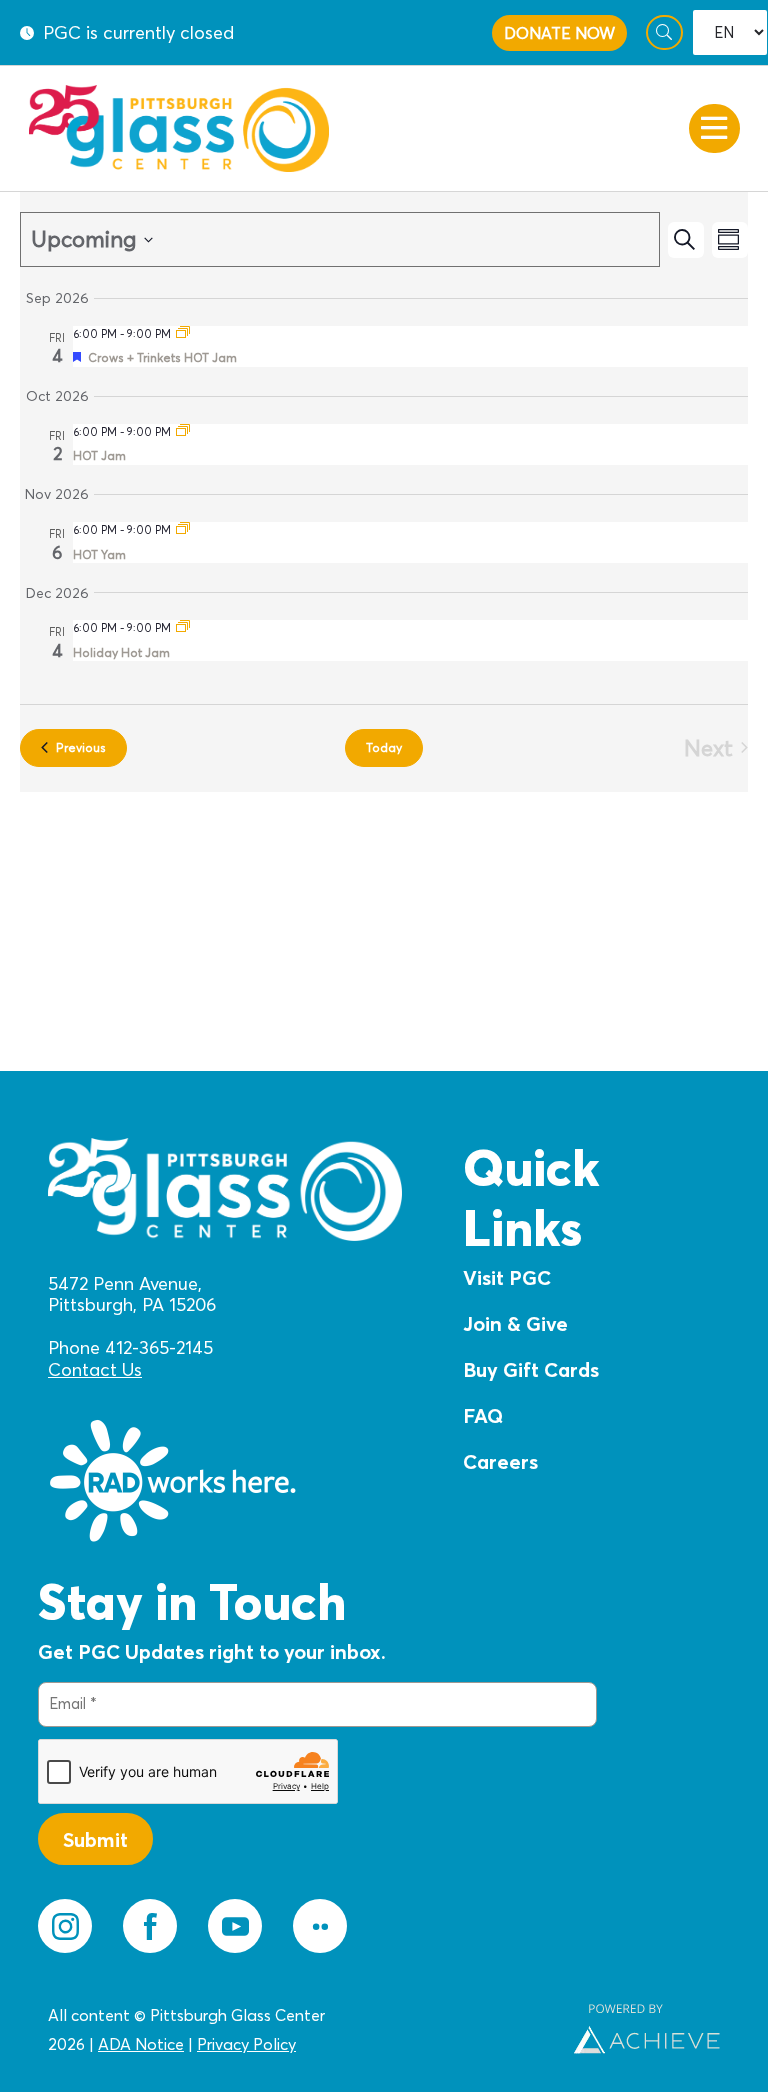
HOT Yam (99, 554)
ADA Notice (141, 2044)
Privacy (223, 2044)
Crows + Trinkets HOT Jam (162, 357)
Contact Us (95, 1369)
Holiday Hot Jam (121, 652)
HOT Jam (99, 455)
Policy (272, 2044)
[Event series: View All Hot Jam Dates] (183, 334)
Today (384, 747)
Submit (95, 1839)
